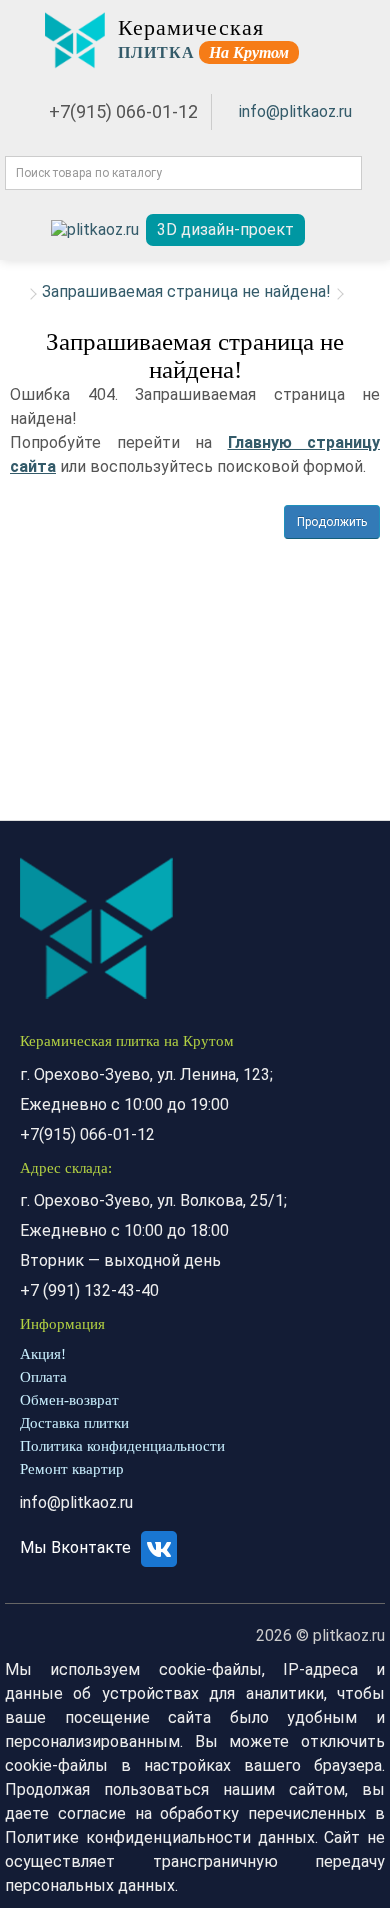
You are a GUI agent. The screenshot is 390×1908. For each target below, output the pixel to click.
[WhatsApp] (27, 230)
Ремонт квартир (72, 1469)
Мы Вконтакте (77, 1547)
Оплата (43, 1377)
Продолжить (332, 522)
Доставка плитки (74, 1423)
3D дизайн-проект (225, 229)
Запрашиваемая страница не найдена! (186, 291)
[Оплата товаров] (343, 230)
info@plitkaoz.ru (295, 111)
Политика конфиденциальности (122, 1446)
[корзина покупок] (368, 230)
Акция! (43, 1354)
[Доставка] (320, 230)
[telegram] (95, 230)
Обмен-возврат (69, 1400)
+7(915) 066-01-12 (123, 111)
